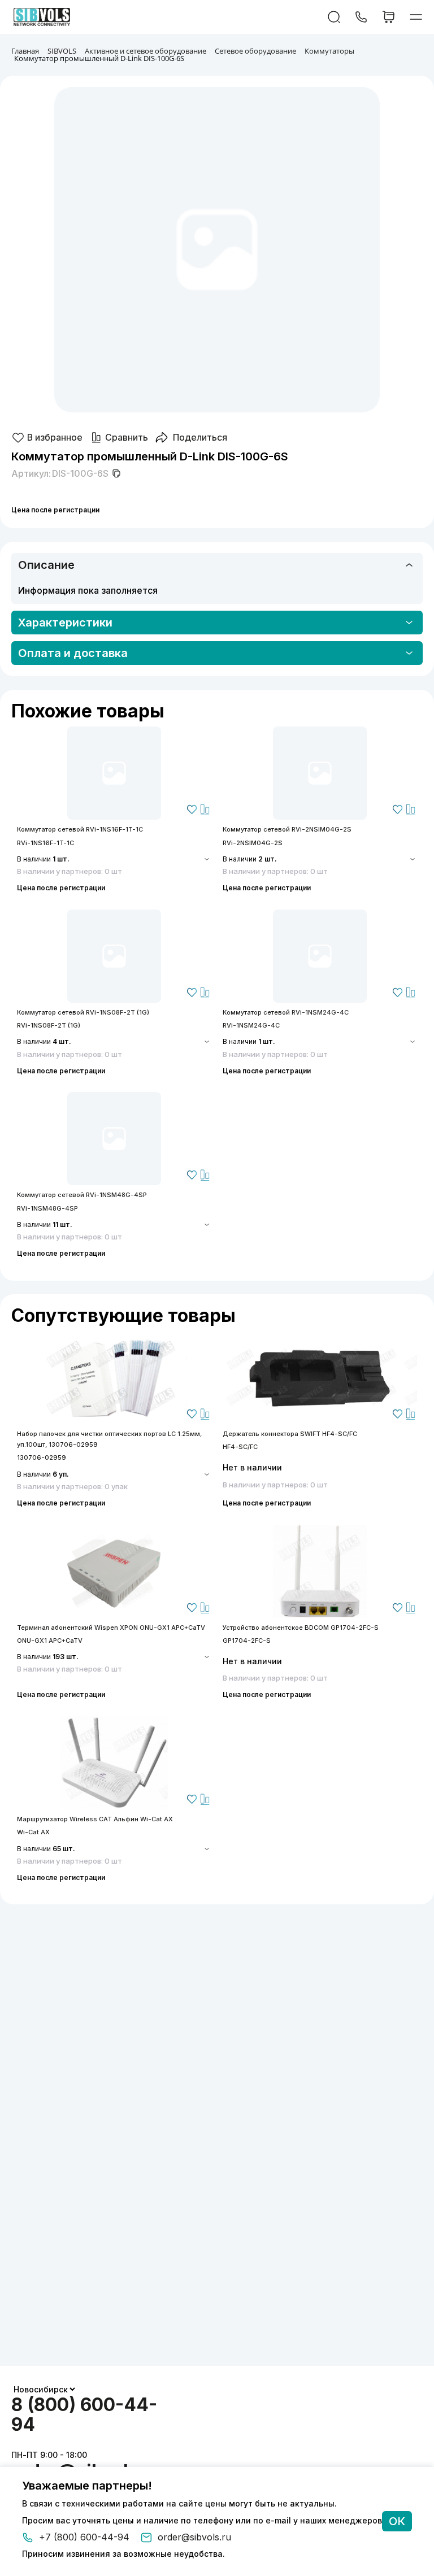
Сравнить (127, 437)
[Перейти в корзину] (389, 17)
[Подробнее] (114, 773)
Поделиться (200, 437)
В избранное (55, 437)
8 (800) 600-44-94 (84, 2414)
